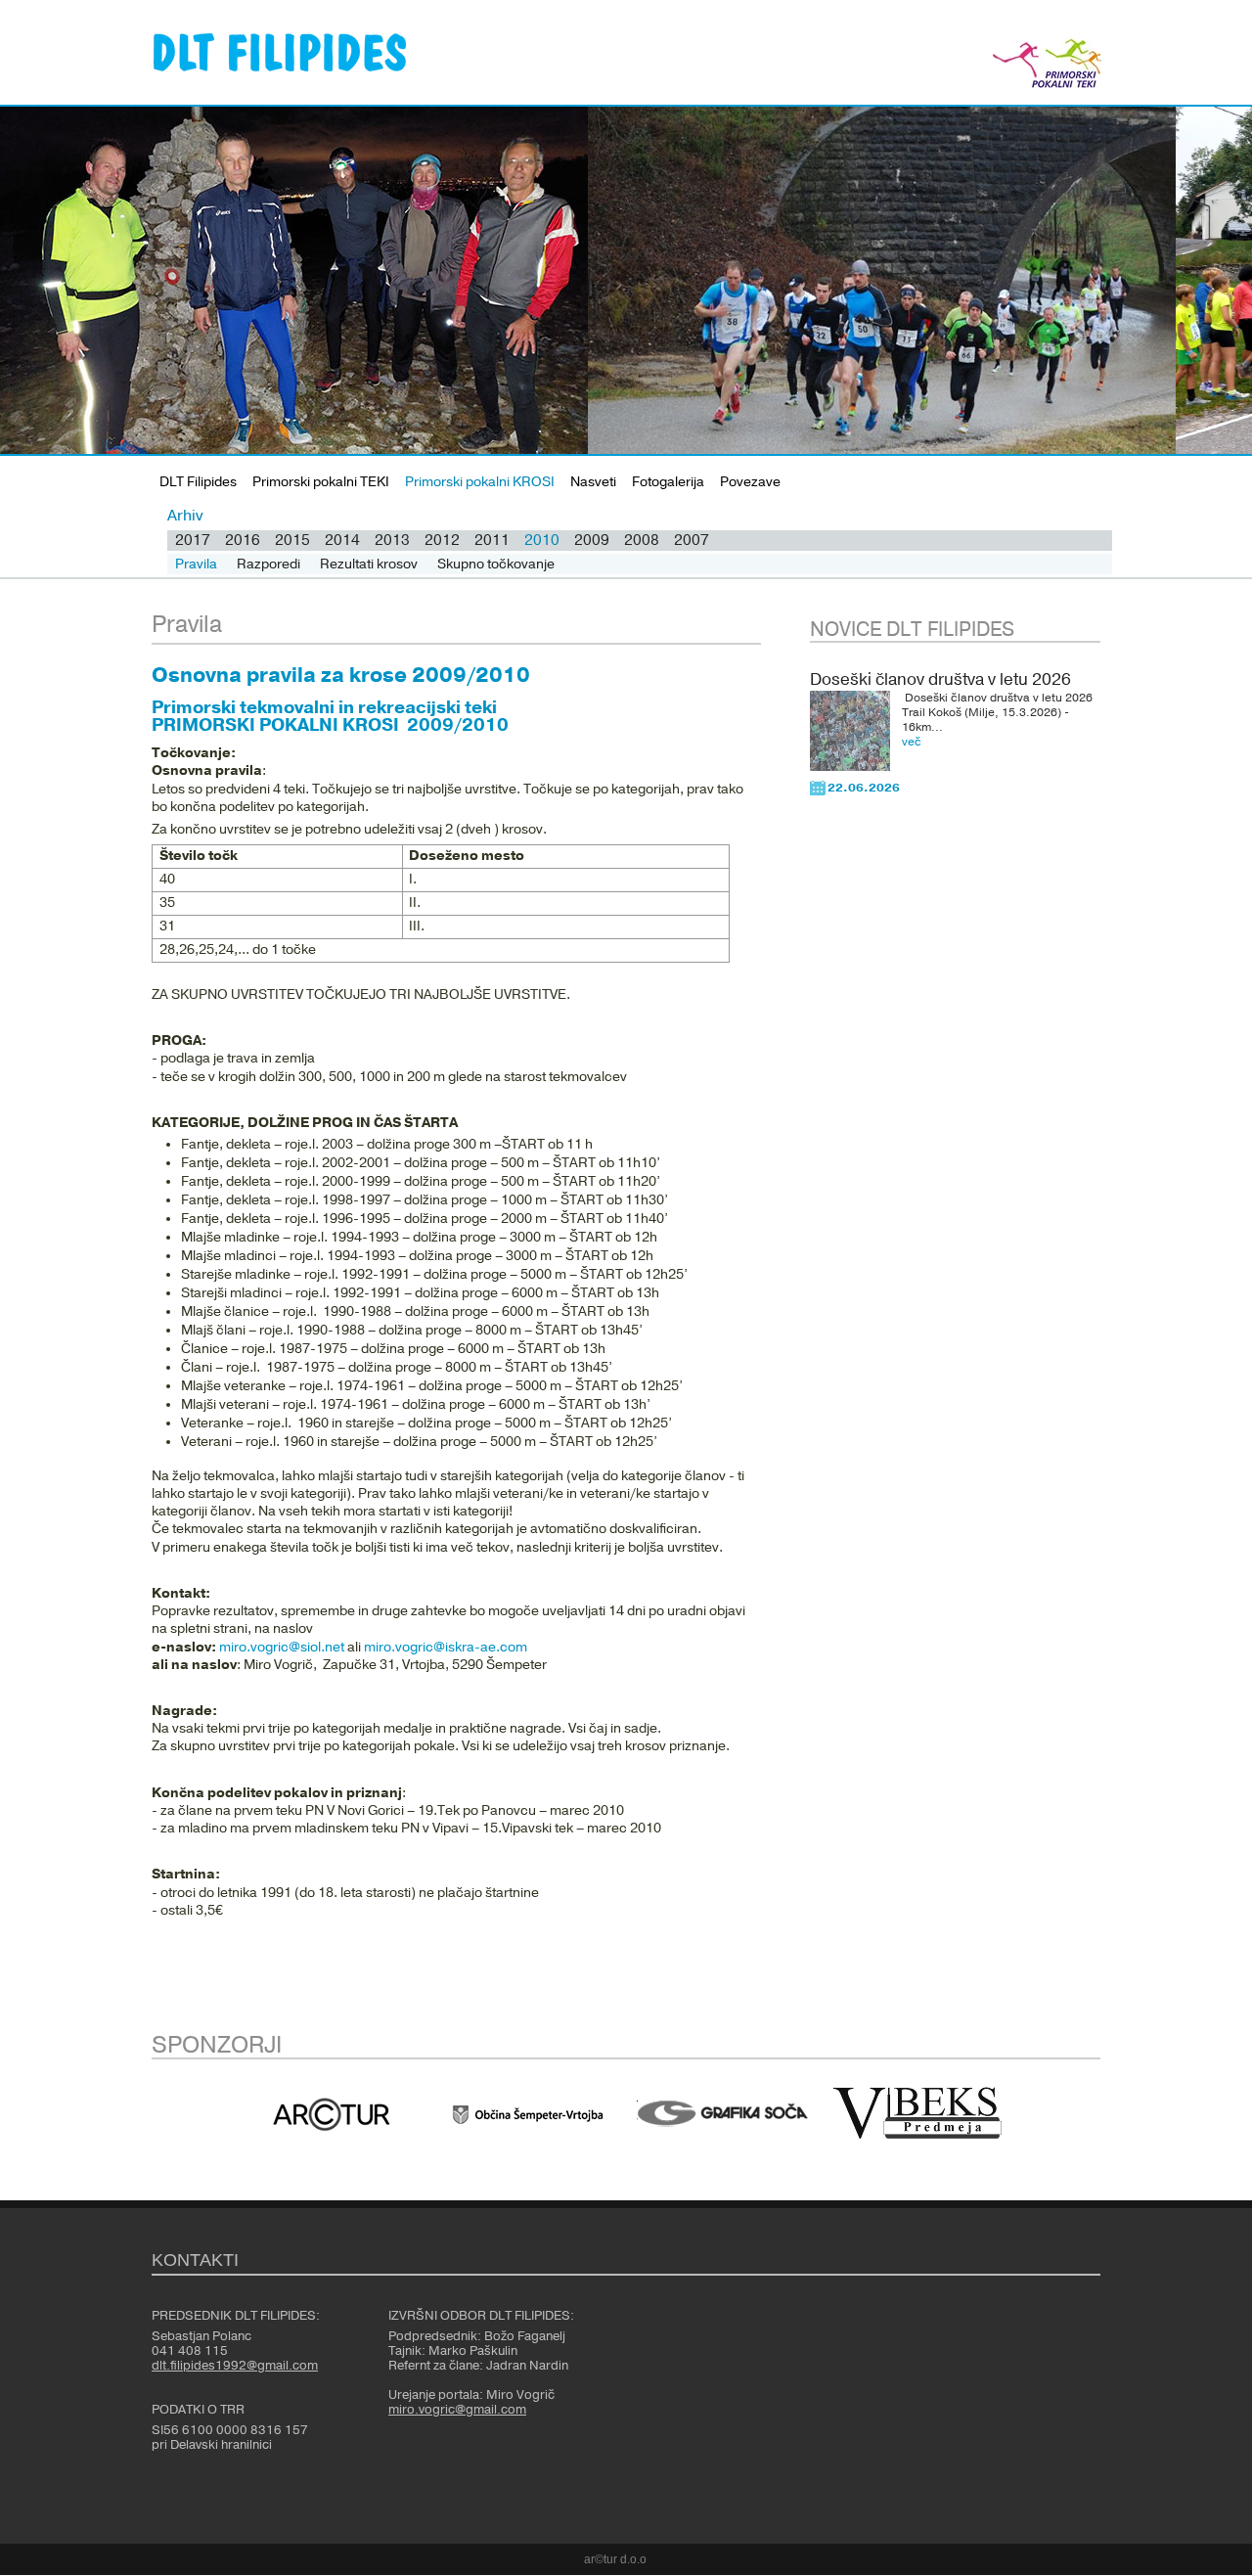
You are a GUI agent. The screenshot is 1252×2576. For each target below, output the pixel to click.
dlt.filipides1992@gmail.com (235, 2366)
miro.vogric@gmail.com (457, 2410)
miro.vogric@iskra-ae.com (446, 1648)
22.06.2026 (864, 788)
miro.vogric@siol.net (282, 1648)
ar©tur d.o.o (615, 2559)
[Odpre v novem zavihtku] (332, 2114)
